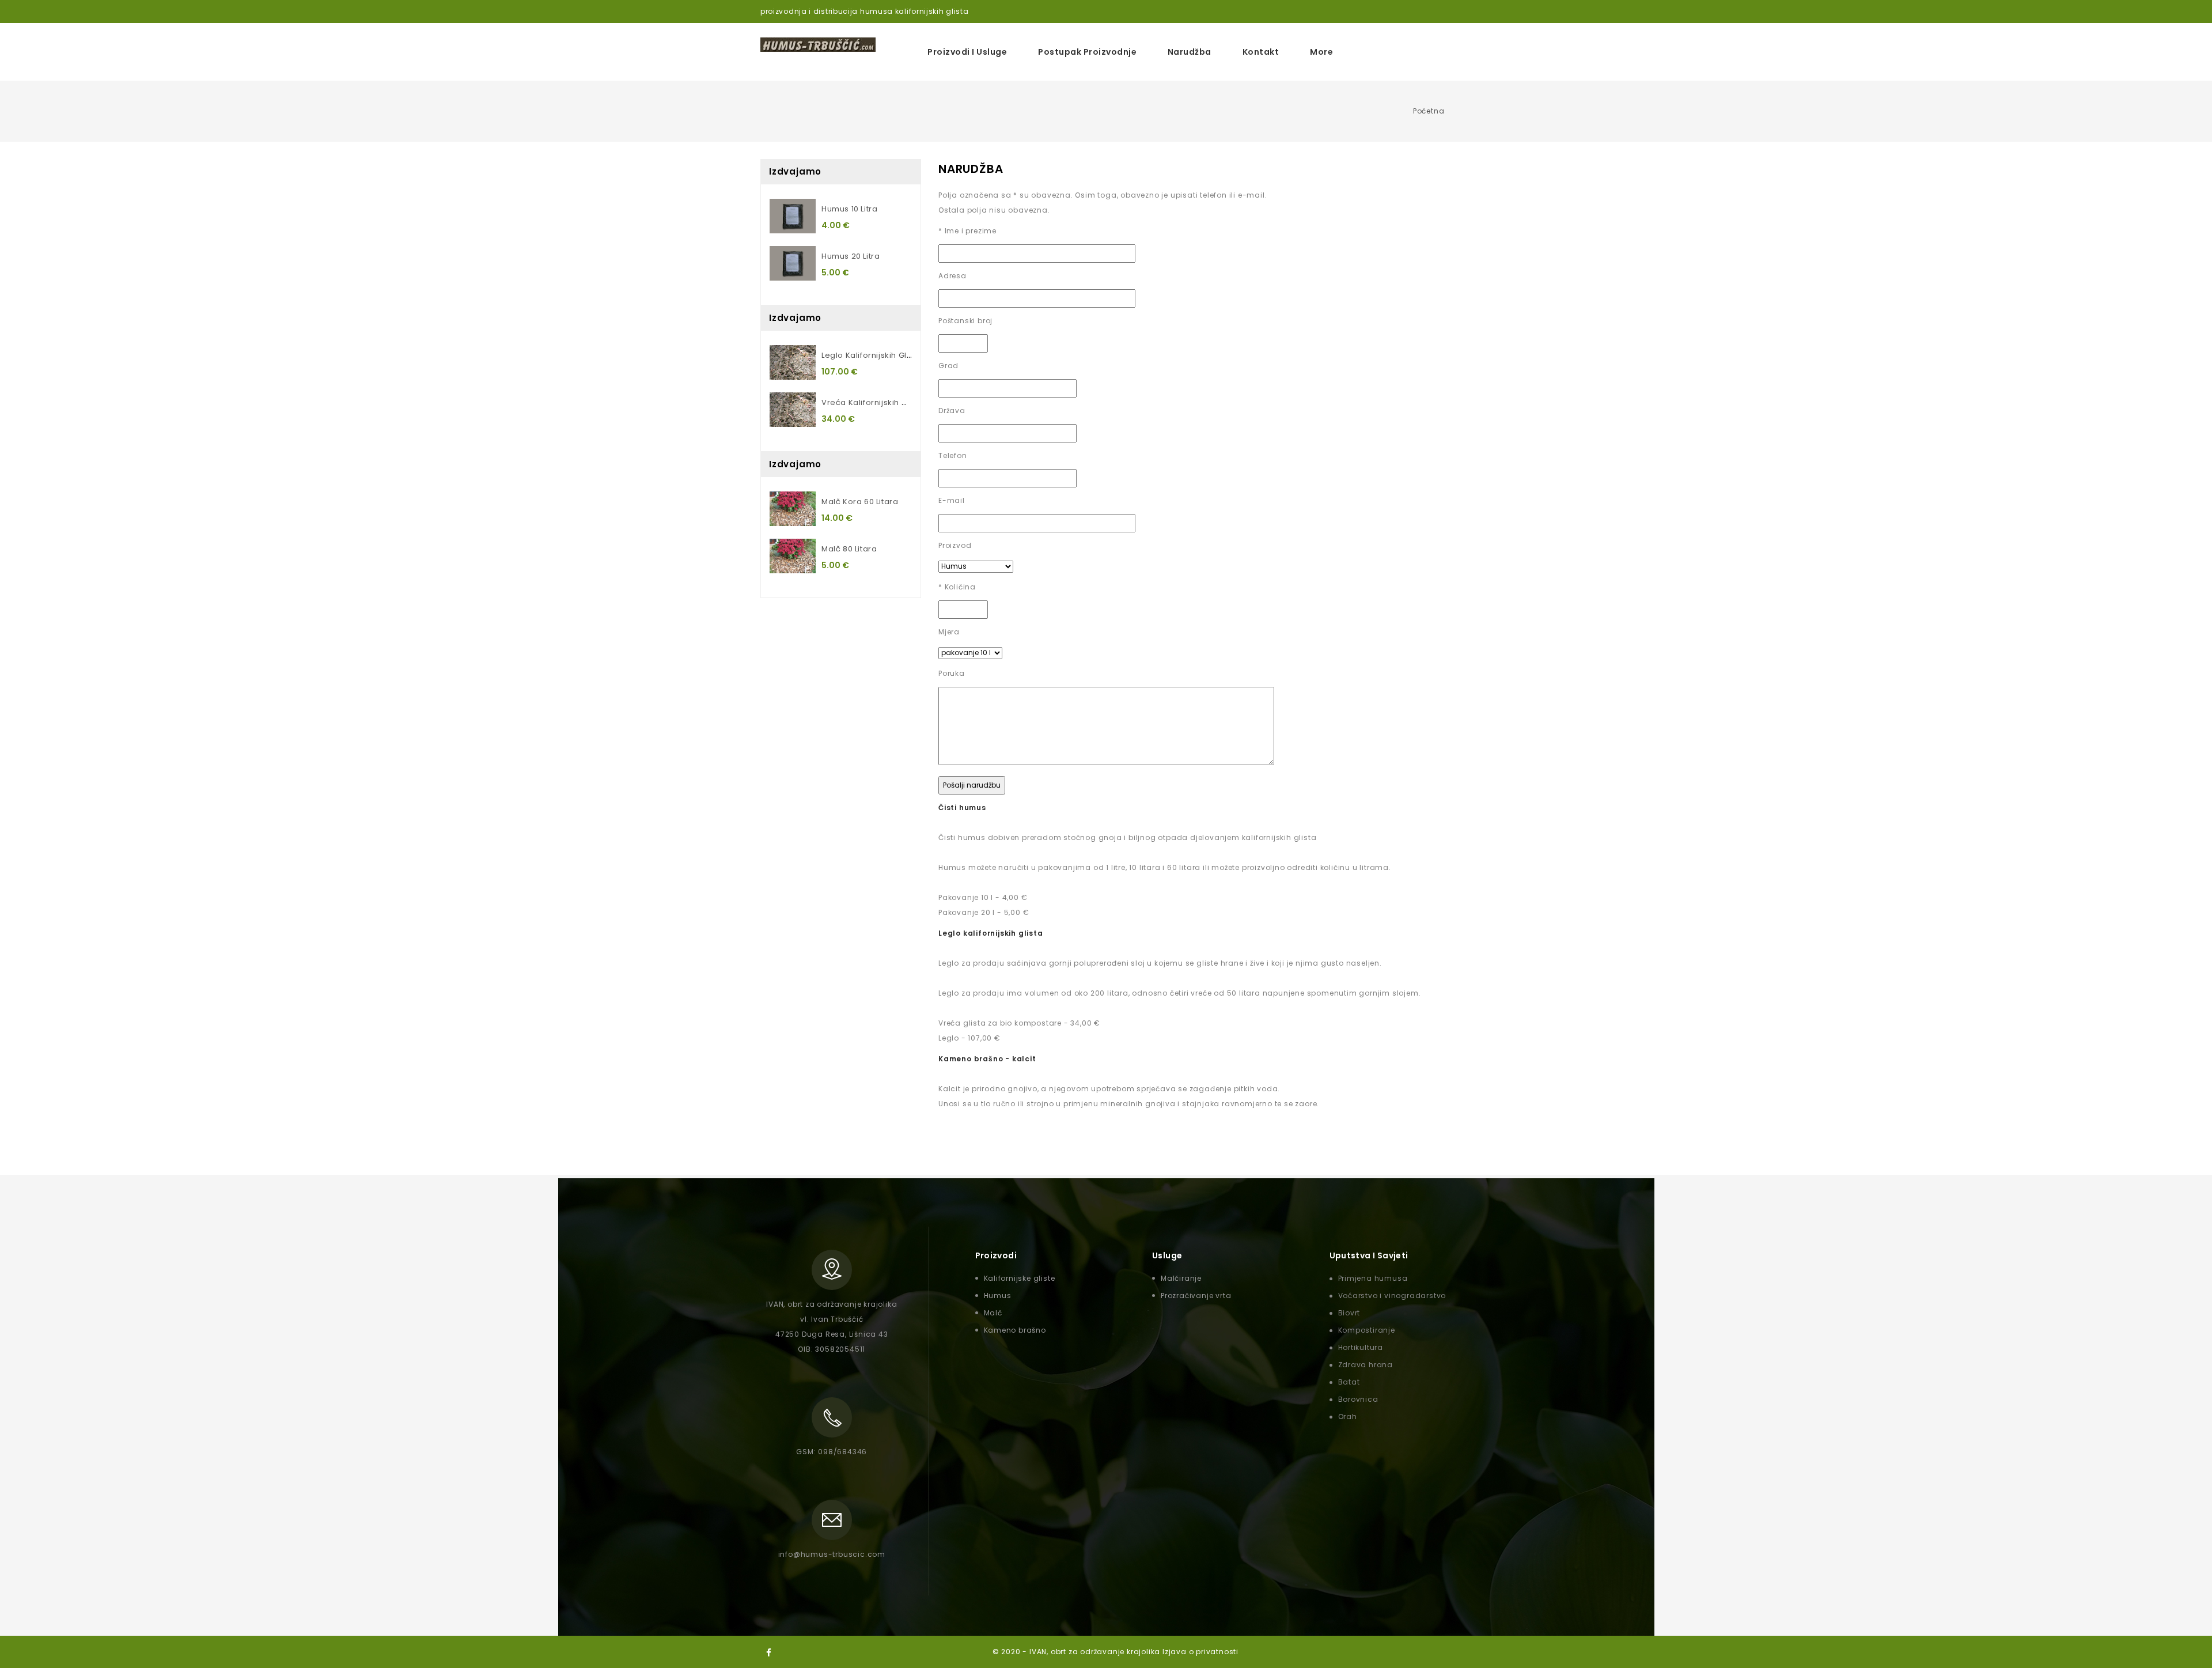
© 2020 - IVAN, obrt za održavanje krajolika (1077, 1652)
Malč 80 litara (849, 549)
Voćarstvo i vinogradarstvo (1392, 1296)
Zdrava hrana (1366, 1365)
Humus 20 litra (851, 256)
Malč (993, 1313)
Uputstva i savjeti (1369, 1255)
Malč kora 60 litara (860, 502)
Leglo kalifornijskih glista (871, 355)
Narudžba (1190, 52)
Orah (1348, 1417)
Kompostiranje (1367, 1330)
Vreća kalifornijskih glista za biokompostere (911, 402)
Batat (1349, 1382)
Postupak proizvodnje (1087, 52)
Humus (998, 1296)
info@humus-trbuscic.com (832, 1554)
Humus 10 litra (849, 209)
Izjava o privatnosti (1200, 1652)
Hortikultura (1361, 1347)
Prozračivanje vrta (1196, 1296)
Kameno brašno (1015, 1330)
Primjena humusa (1373, 1278)
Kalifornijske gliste (1020, 1278)
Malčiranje (1181, 1278)
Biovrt (1349, 1313)
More (1321, 52)
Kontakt (1261, 52)
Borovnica (1358, 1399)
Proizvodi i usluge (967, 52)
